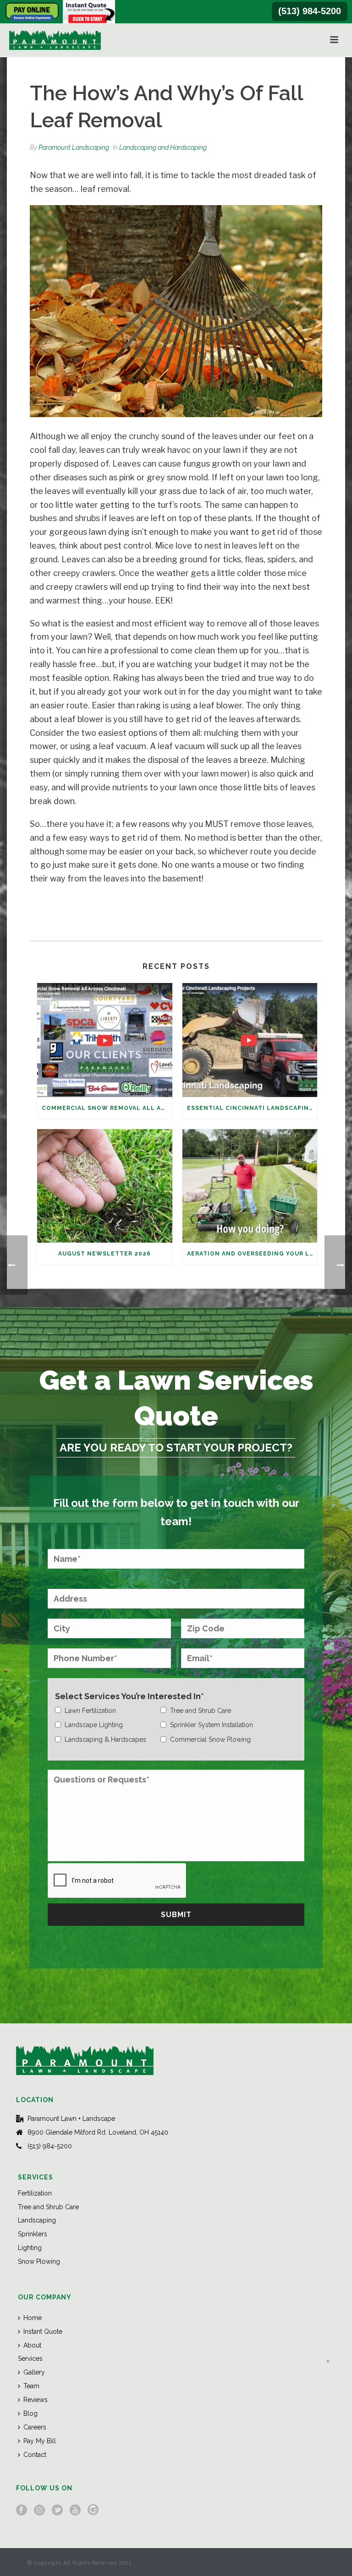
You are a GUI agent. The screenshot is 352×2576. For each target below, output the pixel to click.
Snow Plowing (39, 2261)
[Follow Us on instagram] (39, 2511)
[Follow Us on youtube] (75, 2511)
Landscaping (37, 2220)
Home (33, 2318)
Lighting (30, 2248)
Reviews (36, 2400)
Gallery (34, 2372)
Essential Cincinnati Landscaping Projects (252, 1108)
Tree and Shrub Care (48, 2207)
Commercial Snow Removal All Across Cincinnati (107, 1108)
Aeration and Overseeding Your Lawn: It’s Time (252, 1254)
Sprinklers (33, 2234)
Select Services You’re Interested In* (129, 1696)
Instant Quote (43, 2331)
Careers (35, 2427)
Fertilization (35, 2193)
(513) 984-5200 (310, 11)
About (32, 2345)
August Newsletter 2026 (104, 1254)
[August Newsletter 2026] (105, 1186)
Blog (30, 2413)
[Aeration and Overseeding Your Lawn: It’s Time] (250, 1186)
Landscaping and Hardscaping (163, 147)
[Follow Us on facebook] (22, 2511)
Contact (35, 2455)
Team (31, 2386)
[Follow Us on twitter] (57, 2511)
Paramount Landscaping (74, 147)
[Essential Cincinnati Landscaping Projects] (250, 1040)
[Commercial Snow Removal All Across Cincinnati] (105, 1040)
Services (30, 2359)
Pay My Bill (40, 2441)
